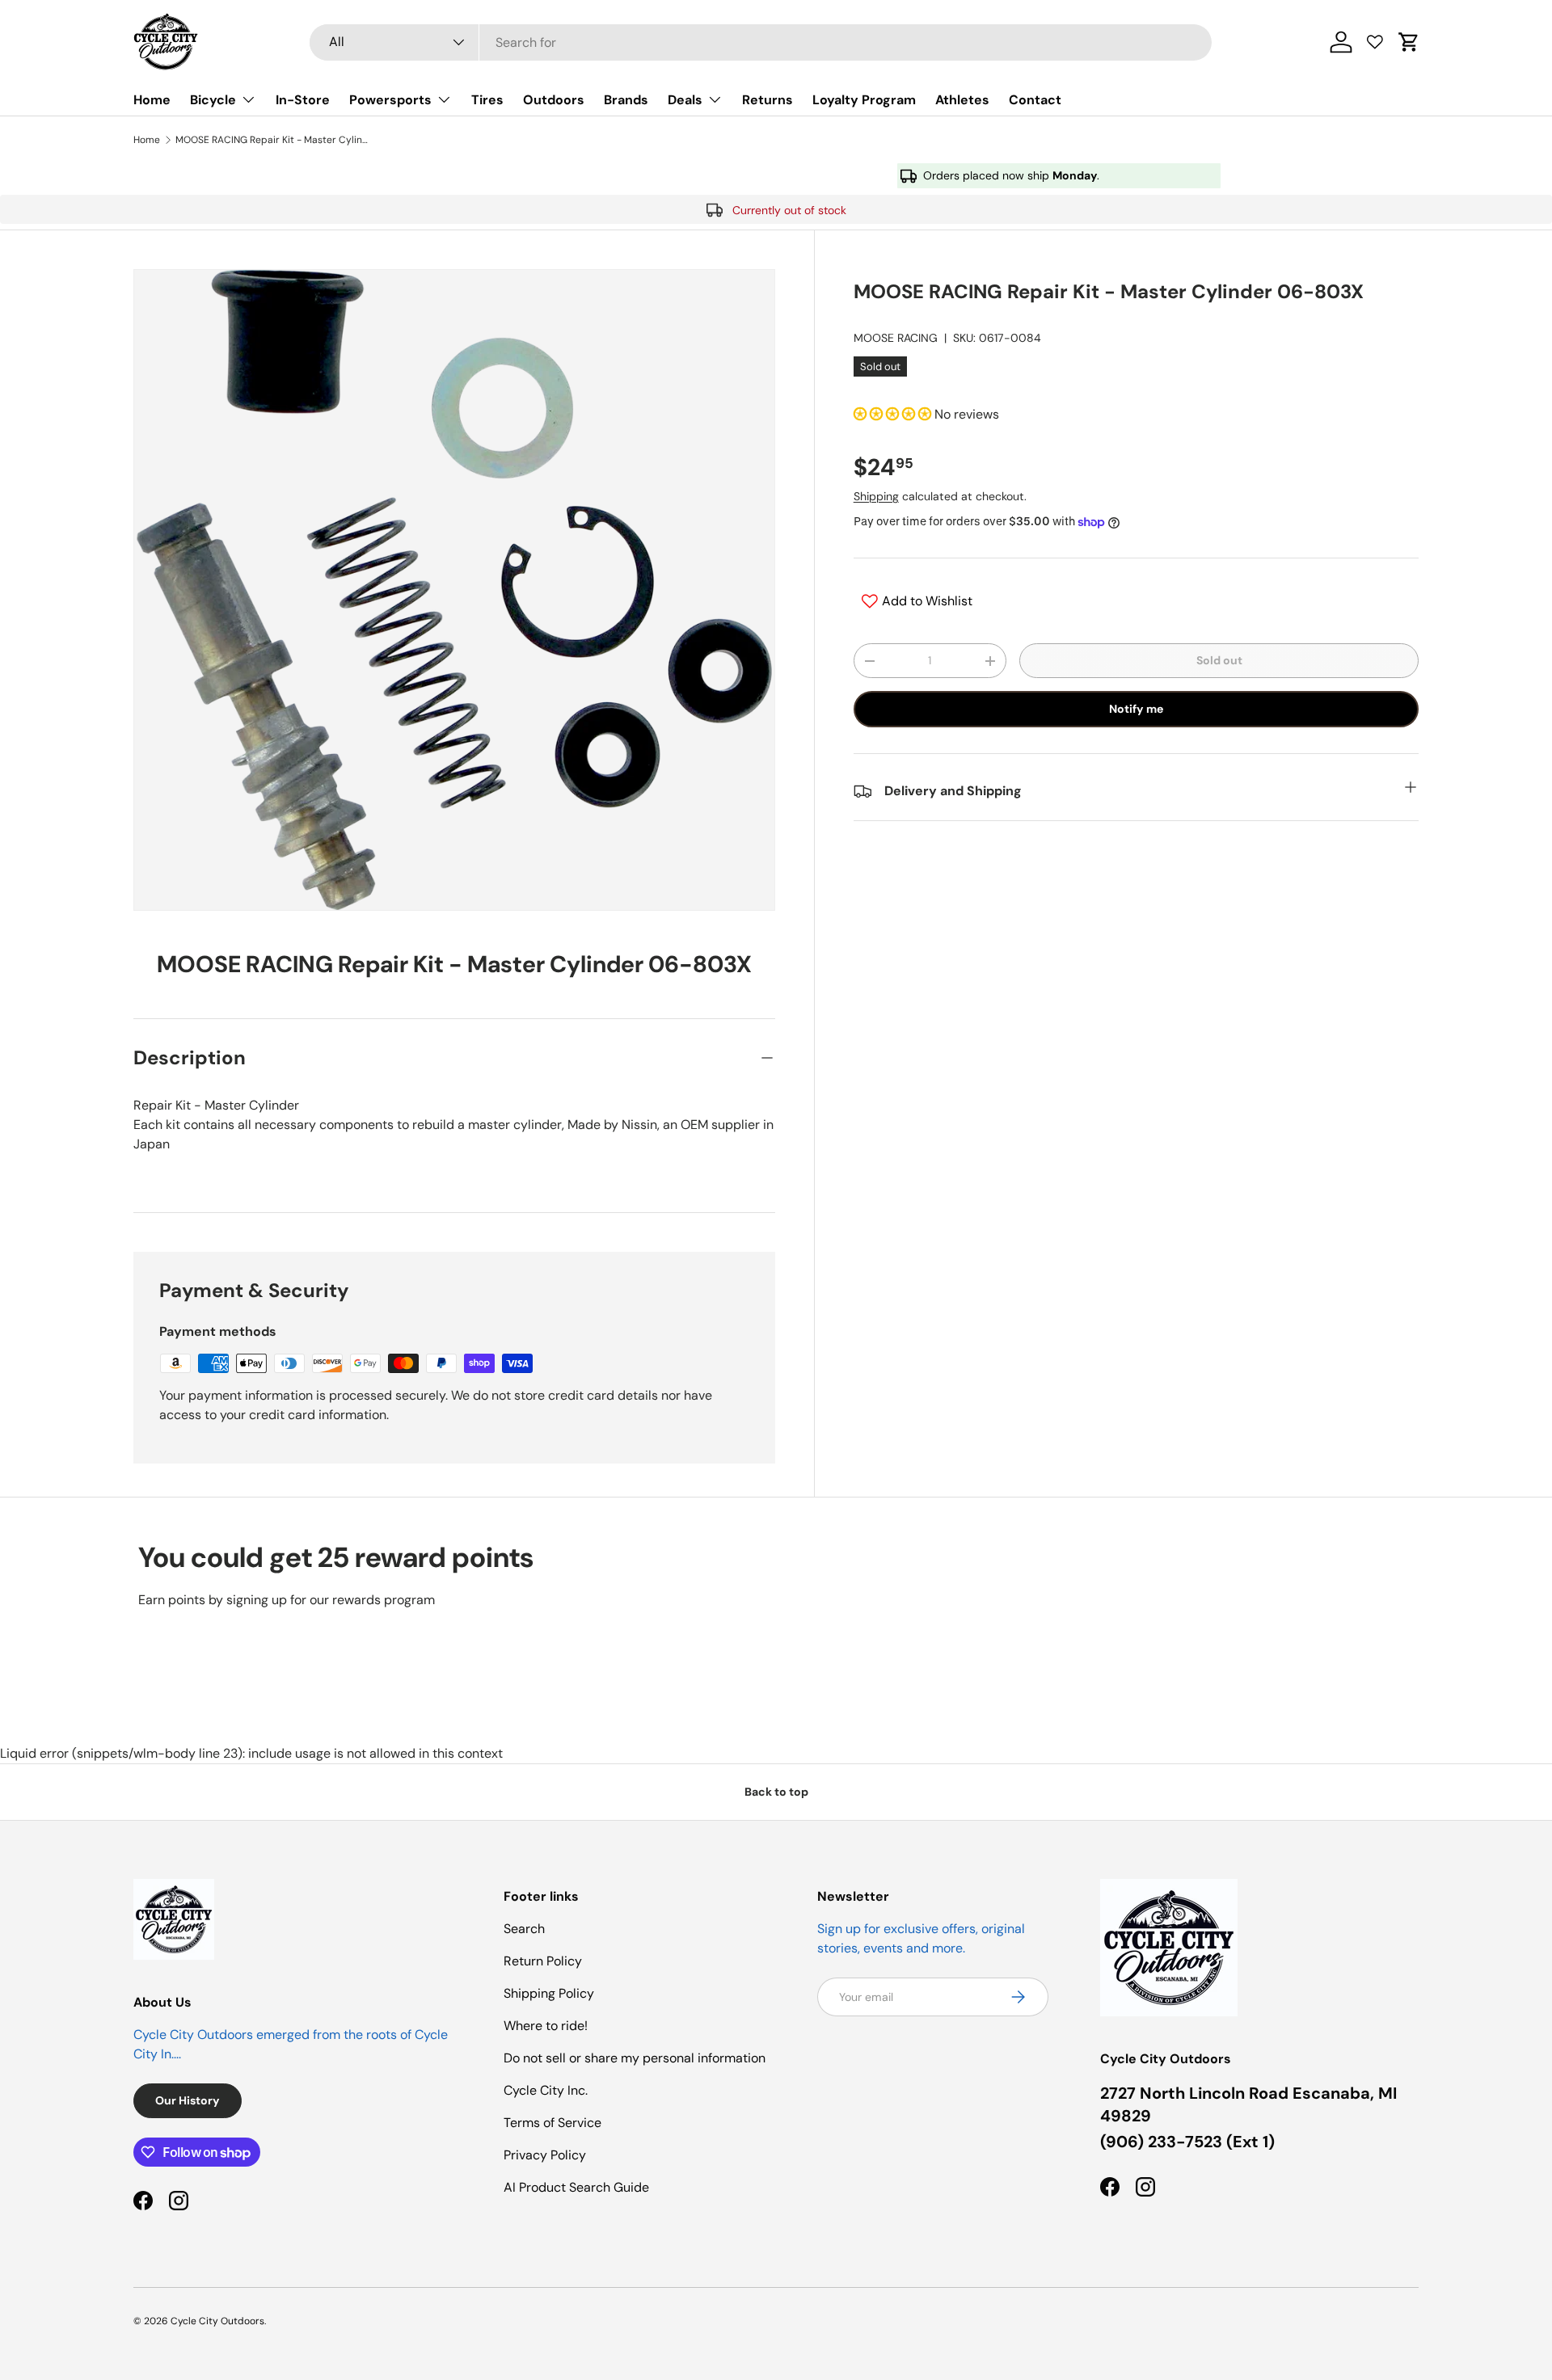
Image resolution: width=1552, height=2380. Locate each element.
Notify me (1136, 709)
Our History (188, 2100)
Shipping (876, 496)
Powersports (390, 100)
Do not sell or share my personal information (635, 2058)
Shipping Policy (549, 1993)
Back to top (776, 1792)
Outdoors (554, 100)
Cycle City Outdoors (217, 2321)
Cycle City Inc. (546, 2090)
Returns (768, 100)
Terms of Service (552, 2123)
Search (524, 1929)
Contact (1035, 100)
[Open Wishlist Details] (1375, 42)
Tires (487, 100)
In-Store (303, 100)
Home (152, 100)
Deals (685, 100)
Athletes (962, 100)
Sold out (1219, 660)
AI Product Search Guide (576, 2187)
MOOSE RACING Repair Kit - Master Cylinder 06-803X (272, 140)
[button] (1409, 42)
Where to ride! (546, 2026)
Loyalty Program (864, 100)
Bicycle (213, 100)
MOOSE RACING (896, 338)
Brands (626, 100)
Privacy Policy (545, 2155)
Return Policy (543, 1961)
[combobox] (761, 42)
